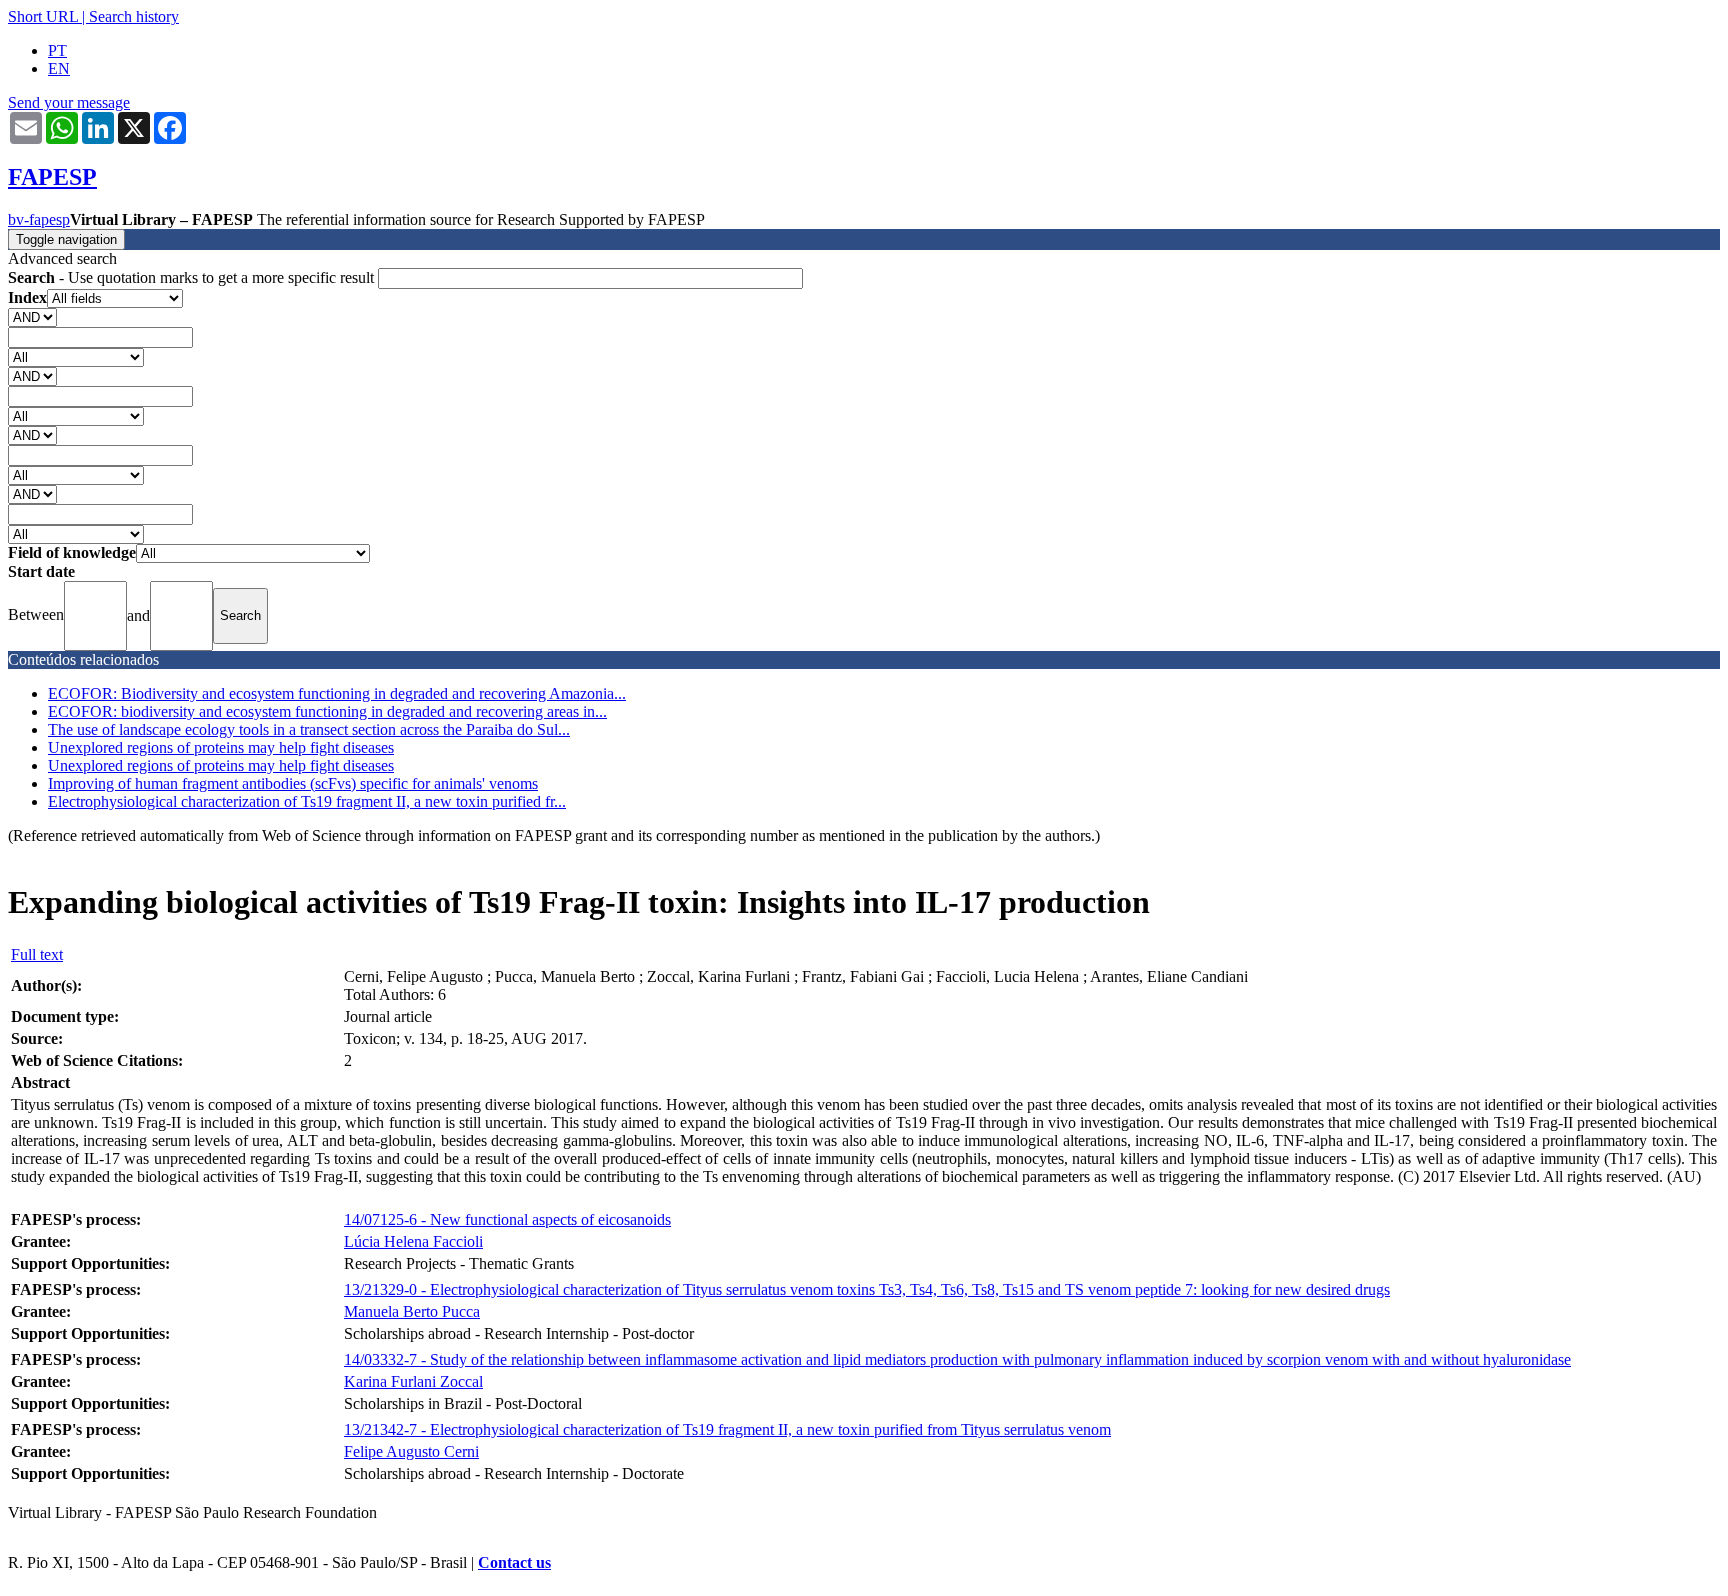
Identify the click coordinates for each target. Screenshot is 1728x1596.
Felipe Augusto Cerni (411, 1451)
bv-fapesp (39, 219)
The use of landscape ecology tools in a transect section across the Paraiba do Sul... (309, 729)
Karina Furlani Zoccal (413, 1381)
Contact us (514, 1562)
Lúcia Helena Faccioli (413, 1241)
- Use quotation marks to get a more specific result (193, 277)
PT (57, 50)
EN (59, 68)
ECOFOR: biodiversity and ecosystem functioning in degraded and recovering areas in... (327, 711)
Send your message (69, 102)
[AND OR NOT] (32, 316)
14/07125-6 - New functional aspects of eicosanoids (507, 1219)
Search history (134, 16)
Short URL (43, 16)
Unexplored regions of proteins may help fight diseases (221, 747)
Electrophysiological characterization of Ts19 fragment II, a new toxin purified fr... (307, 801)
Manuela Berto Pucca (412, 1311)
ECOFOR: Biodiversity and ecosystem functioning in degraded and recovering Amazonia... (337, 693)
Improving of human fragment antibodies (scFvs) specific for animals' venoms (293, 783)
